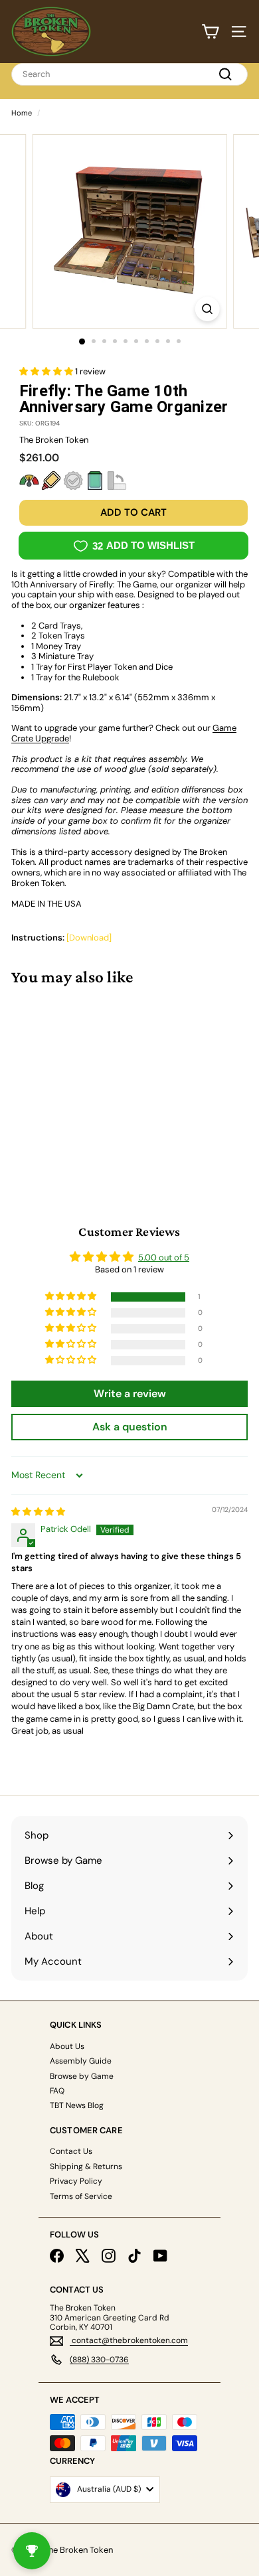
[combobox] (129, 74)
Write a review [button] (130, 1394)
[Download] (89, 938)
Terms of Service (81, 2196)
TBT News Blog (77, 2105)
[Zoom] (207, 309)
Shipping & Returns (86, 2166)
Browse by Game (82, 2076)
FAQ (57, 2091)
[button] (47, 371)
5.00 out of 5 (164, 1257)
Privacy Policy (76, 2181)
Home (22, 113)
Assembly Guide (81, 2061)
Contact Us (71, 2151)
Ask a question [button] (130, 1427)
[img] (38, 1512)
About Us (67, 2046)
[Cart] (210, 32)
